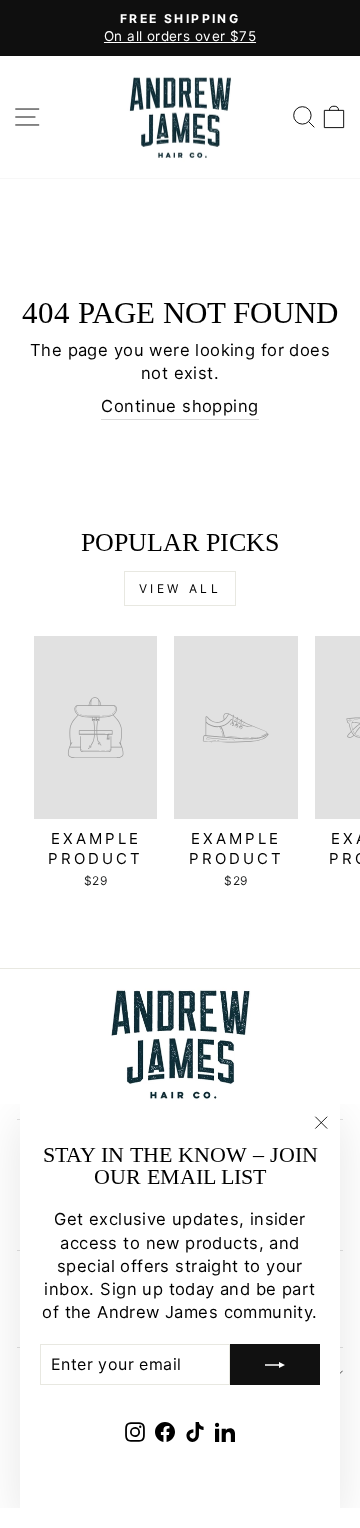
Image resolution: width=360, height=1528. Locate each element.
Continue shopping (179, 406)
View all (180, 588)
